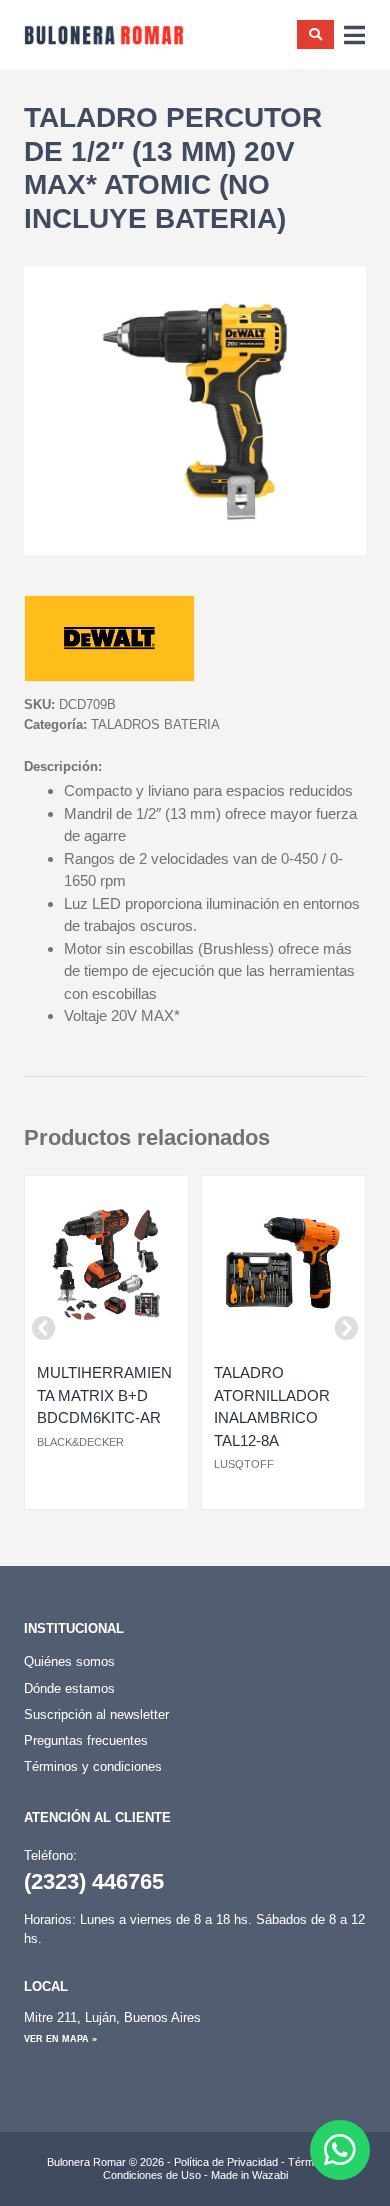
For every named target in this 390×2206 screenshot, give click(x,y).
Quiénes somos (69, 1661)
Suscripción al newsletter (96, 1714)
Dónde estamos (69, 1688)
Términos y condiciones (93, 1766)
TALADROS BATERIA (155, 724)
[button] (44, 1328)
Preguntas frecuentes (86, 1740)
